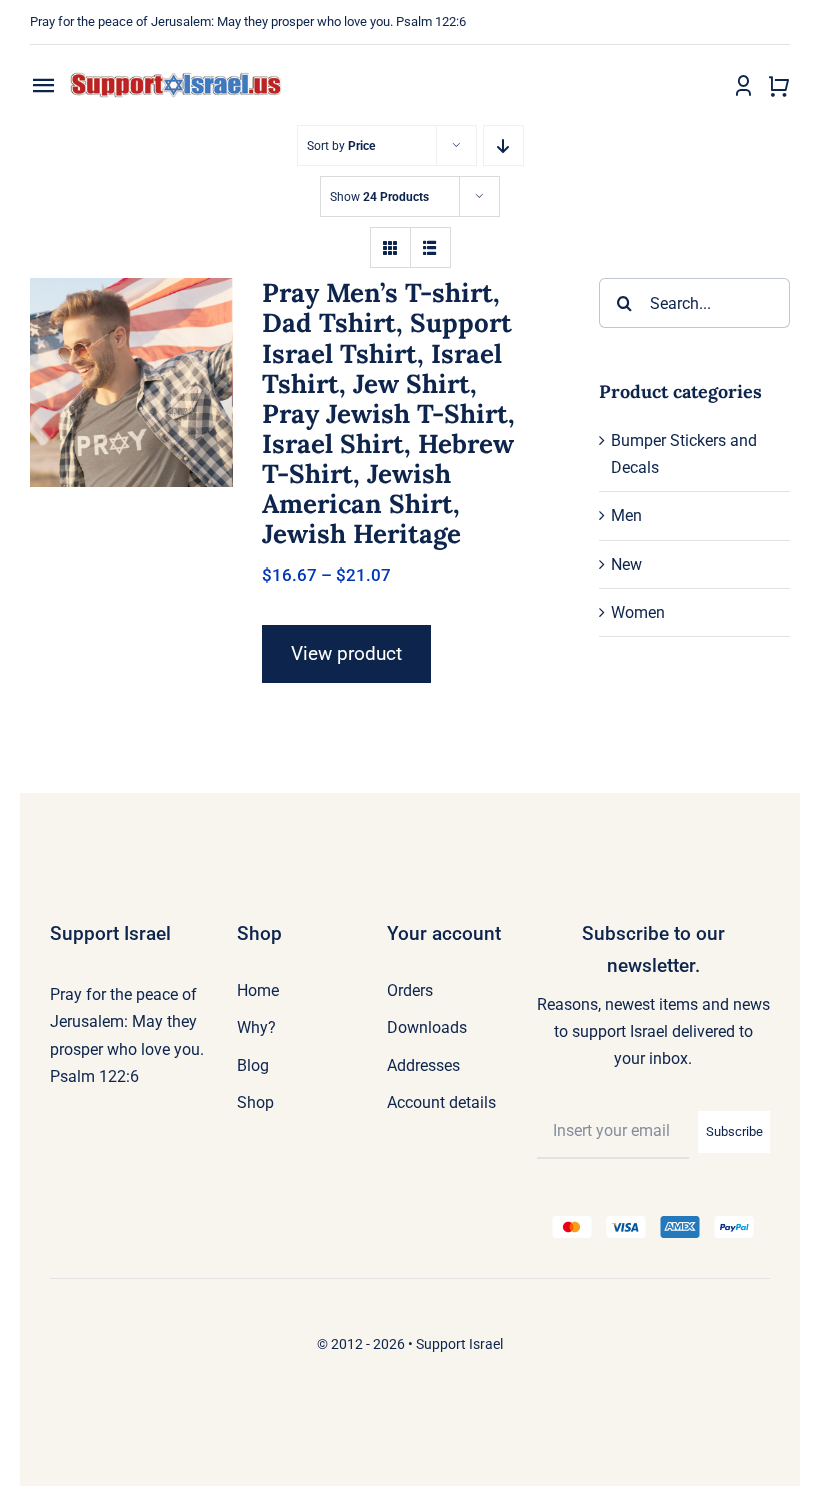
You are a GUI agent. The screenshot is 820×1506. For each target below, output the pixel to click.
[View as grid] (390, 247)
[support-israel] (176, 79)
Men (626, 515)
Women (638, 612)
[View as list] (430, 247)
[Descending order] (503, 145)
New (626, 564)
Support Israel (459, 1344)
